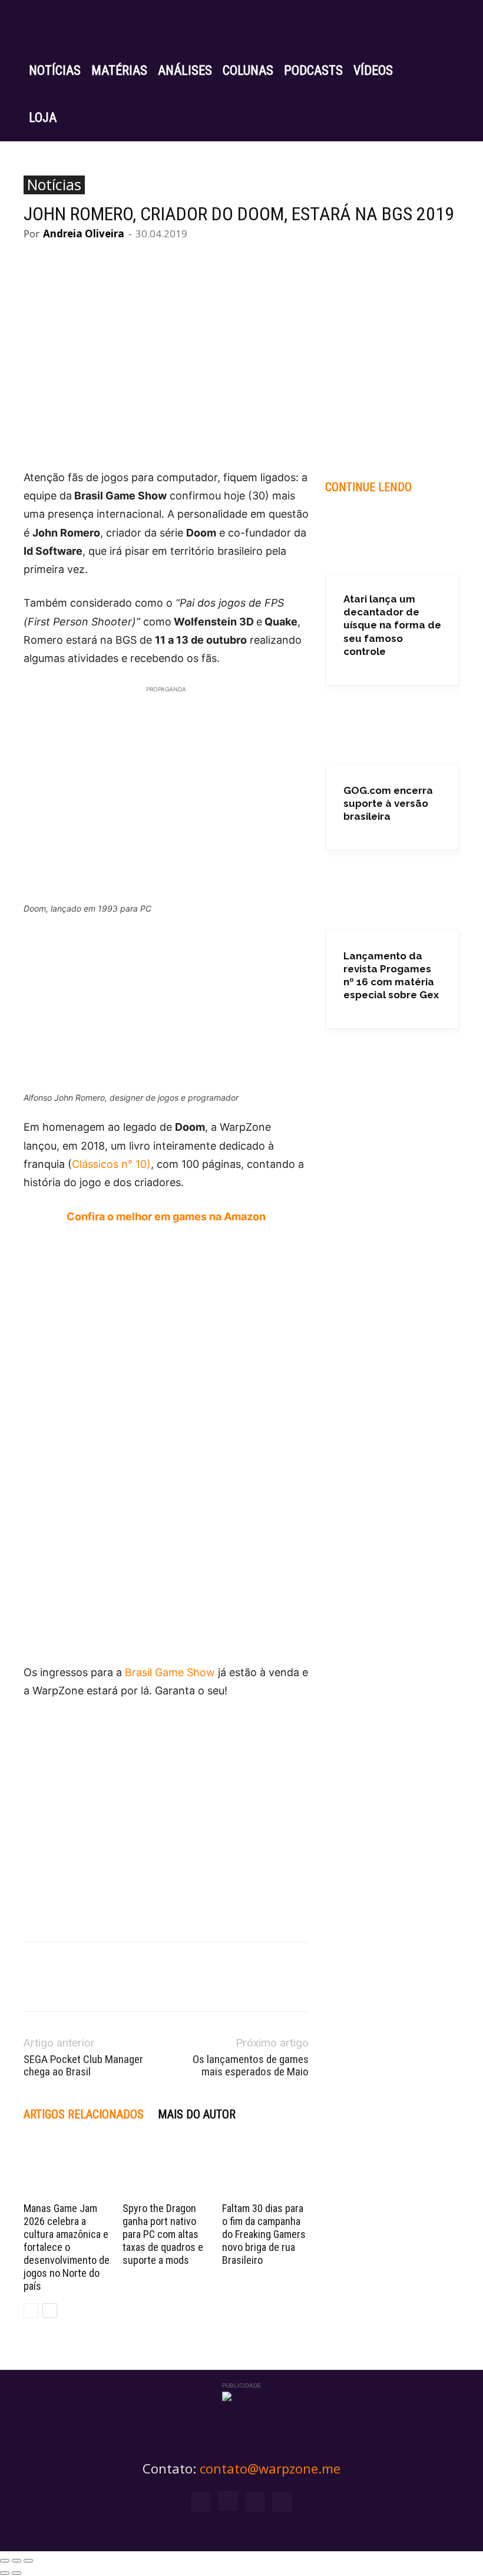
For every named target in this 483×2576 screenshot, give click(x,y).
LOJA (43, 117)
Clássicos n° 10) (111, 1164)
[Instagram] (228, 2501)
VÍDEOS (373, 70)
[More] (253, 259)
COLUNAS (248, 70)
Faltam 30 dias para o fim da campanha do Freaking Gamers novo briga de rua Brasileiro (264, 2234)
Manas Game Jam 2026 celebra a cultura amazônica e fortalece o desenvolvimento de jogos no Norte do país (67, 2247)
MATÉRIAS (119, 70)
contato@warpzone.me (270, 2468)
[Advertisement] (166, 1797)
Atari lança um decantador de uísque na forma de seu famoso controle (392, 625)
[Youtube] (282, 2502)
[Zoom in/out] (28, 2561)
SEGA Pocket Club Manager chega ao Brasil (83, 2065)
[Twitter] (255, 2502)
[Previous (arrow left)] (5, 2573)
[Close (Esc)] (5, 2561)
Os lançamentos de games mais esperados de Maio (251, 2065)
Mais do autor (197, 2114)
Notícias (54, 185)
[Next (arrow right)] (16, 2573)
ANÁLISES (185, 70)
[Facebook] (201, 2502)
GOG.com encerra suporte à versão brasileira (388, 803)
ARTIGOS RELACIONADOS (84, 2114)
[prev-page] (31, 2311)
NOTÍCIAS (55, 70)
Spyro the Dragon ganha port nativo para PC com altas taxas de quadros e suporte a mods (163, 2234)
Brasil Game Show (170, 1672)
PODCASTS (313, 70)
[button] (445, 24)
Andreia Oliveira (84, 234)
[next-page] (50, 2311)
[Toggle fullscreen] (16, 2561)
